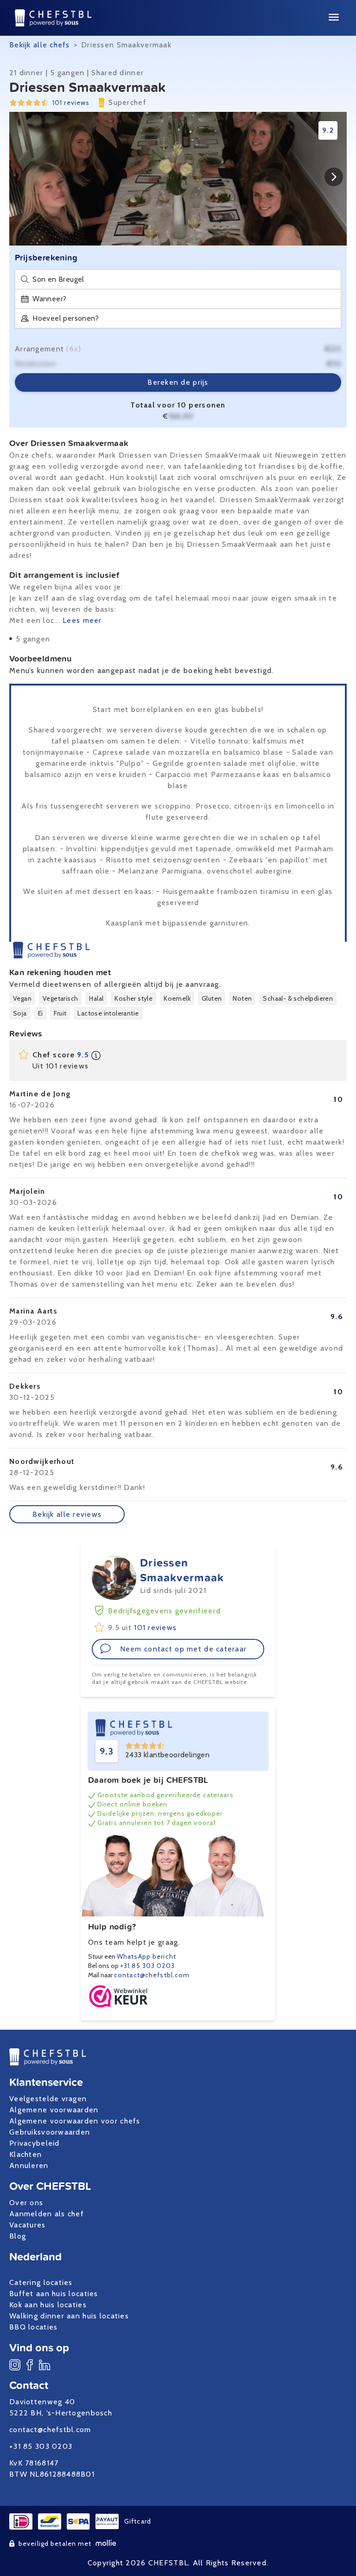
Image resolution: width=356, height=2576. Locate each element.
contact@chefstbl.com (152, 1975)
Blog (18, 2236)
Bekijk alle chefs (40, 45)
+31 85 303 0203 (147, 1966)
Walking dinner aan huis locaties (69, 2316)
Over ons (26, 2203)
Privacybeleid (35, 2143)
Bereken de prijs (178, 382)
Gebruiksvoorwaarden (50, 2132)
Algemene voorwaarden (54, 2110)
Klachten (25, 2154)
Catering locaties (41, 2282)
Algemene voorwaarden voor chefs (75, 2121)
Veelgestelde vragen (48, 2099)
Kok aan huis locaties (48, 2305)
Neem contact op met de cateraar (184, 1649)
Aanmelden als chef (47, 2214)
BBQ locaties (33, 2327)
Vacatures (28, 2225)
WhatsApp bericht (146, 1956)
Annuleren (29, 2165)
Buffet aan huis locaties (54, 2294)
